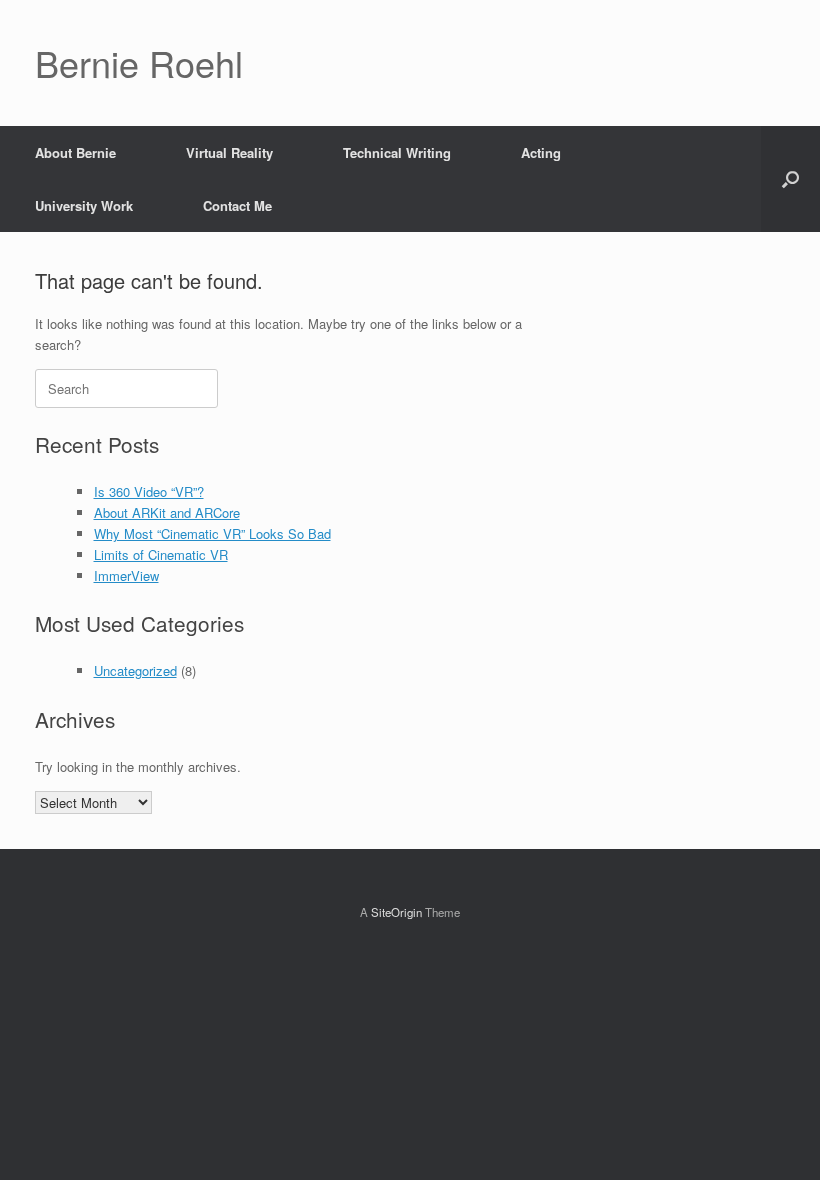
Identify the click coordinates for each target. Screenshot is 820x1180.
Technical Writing (397, 152)
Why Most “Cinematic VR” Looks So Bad (212, 533)
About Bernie (75, 152)
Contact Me (237, 205)
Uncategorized (135, 670)
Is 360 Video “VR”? (149, 491)
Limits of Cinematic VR (161, 554)
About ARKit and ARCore (167, 512)
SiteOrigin (396, 912)
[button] (790, 179)
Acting (541, 152)
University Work (84, 205)
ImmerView (126, 575)
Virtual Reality (229, 152)
